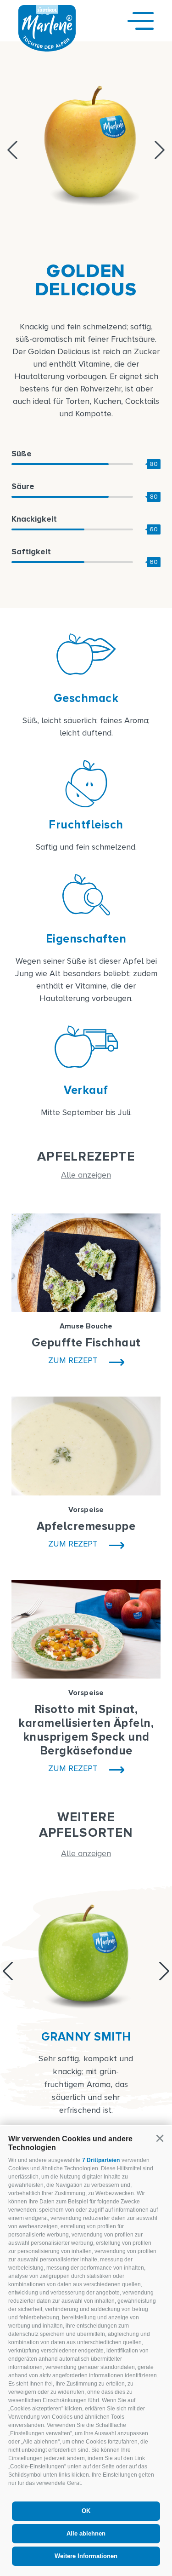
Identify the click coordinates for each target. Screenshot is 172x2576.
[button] (160, 2139)
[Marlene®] (47, 49)
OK (86, 2511)
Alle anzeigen (86, 1175)
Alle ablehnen (86, 2533)
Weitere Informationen (86, 2556)
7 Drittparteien (101, 2160)
